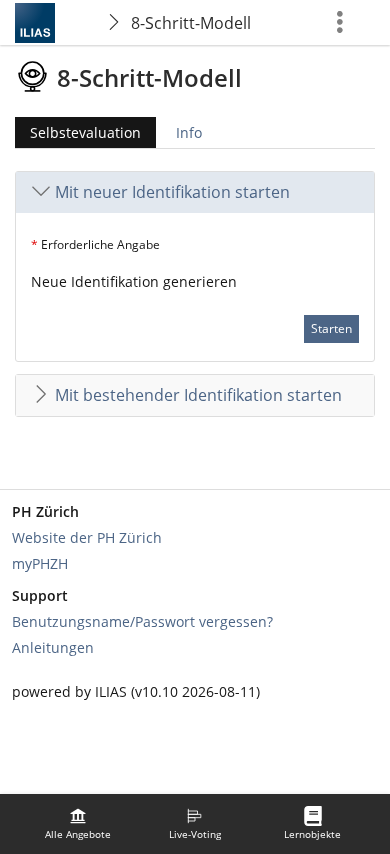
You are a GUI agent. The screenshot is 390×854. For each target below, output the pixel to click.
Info (189, 132)
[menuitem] (78, 824)
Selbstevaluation (78, 135)
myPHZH (40, 563)
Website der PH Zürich (87, 537)
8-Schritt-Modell (191, 23)
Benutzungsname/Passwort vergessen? (142, 621)
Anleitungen (53, 647)
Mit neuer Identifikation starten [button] (172, 192)
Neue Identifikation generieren (134, 281)
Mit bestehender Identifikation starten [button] (198, 395)
